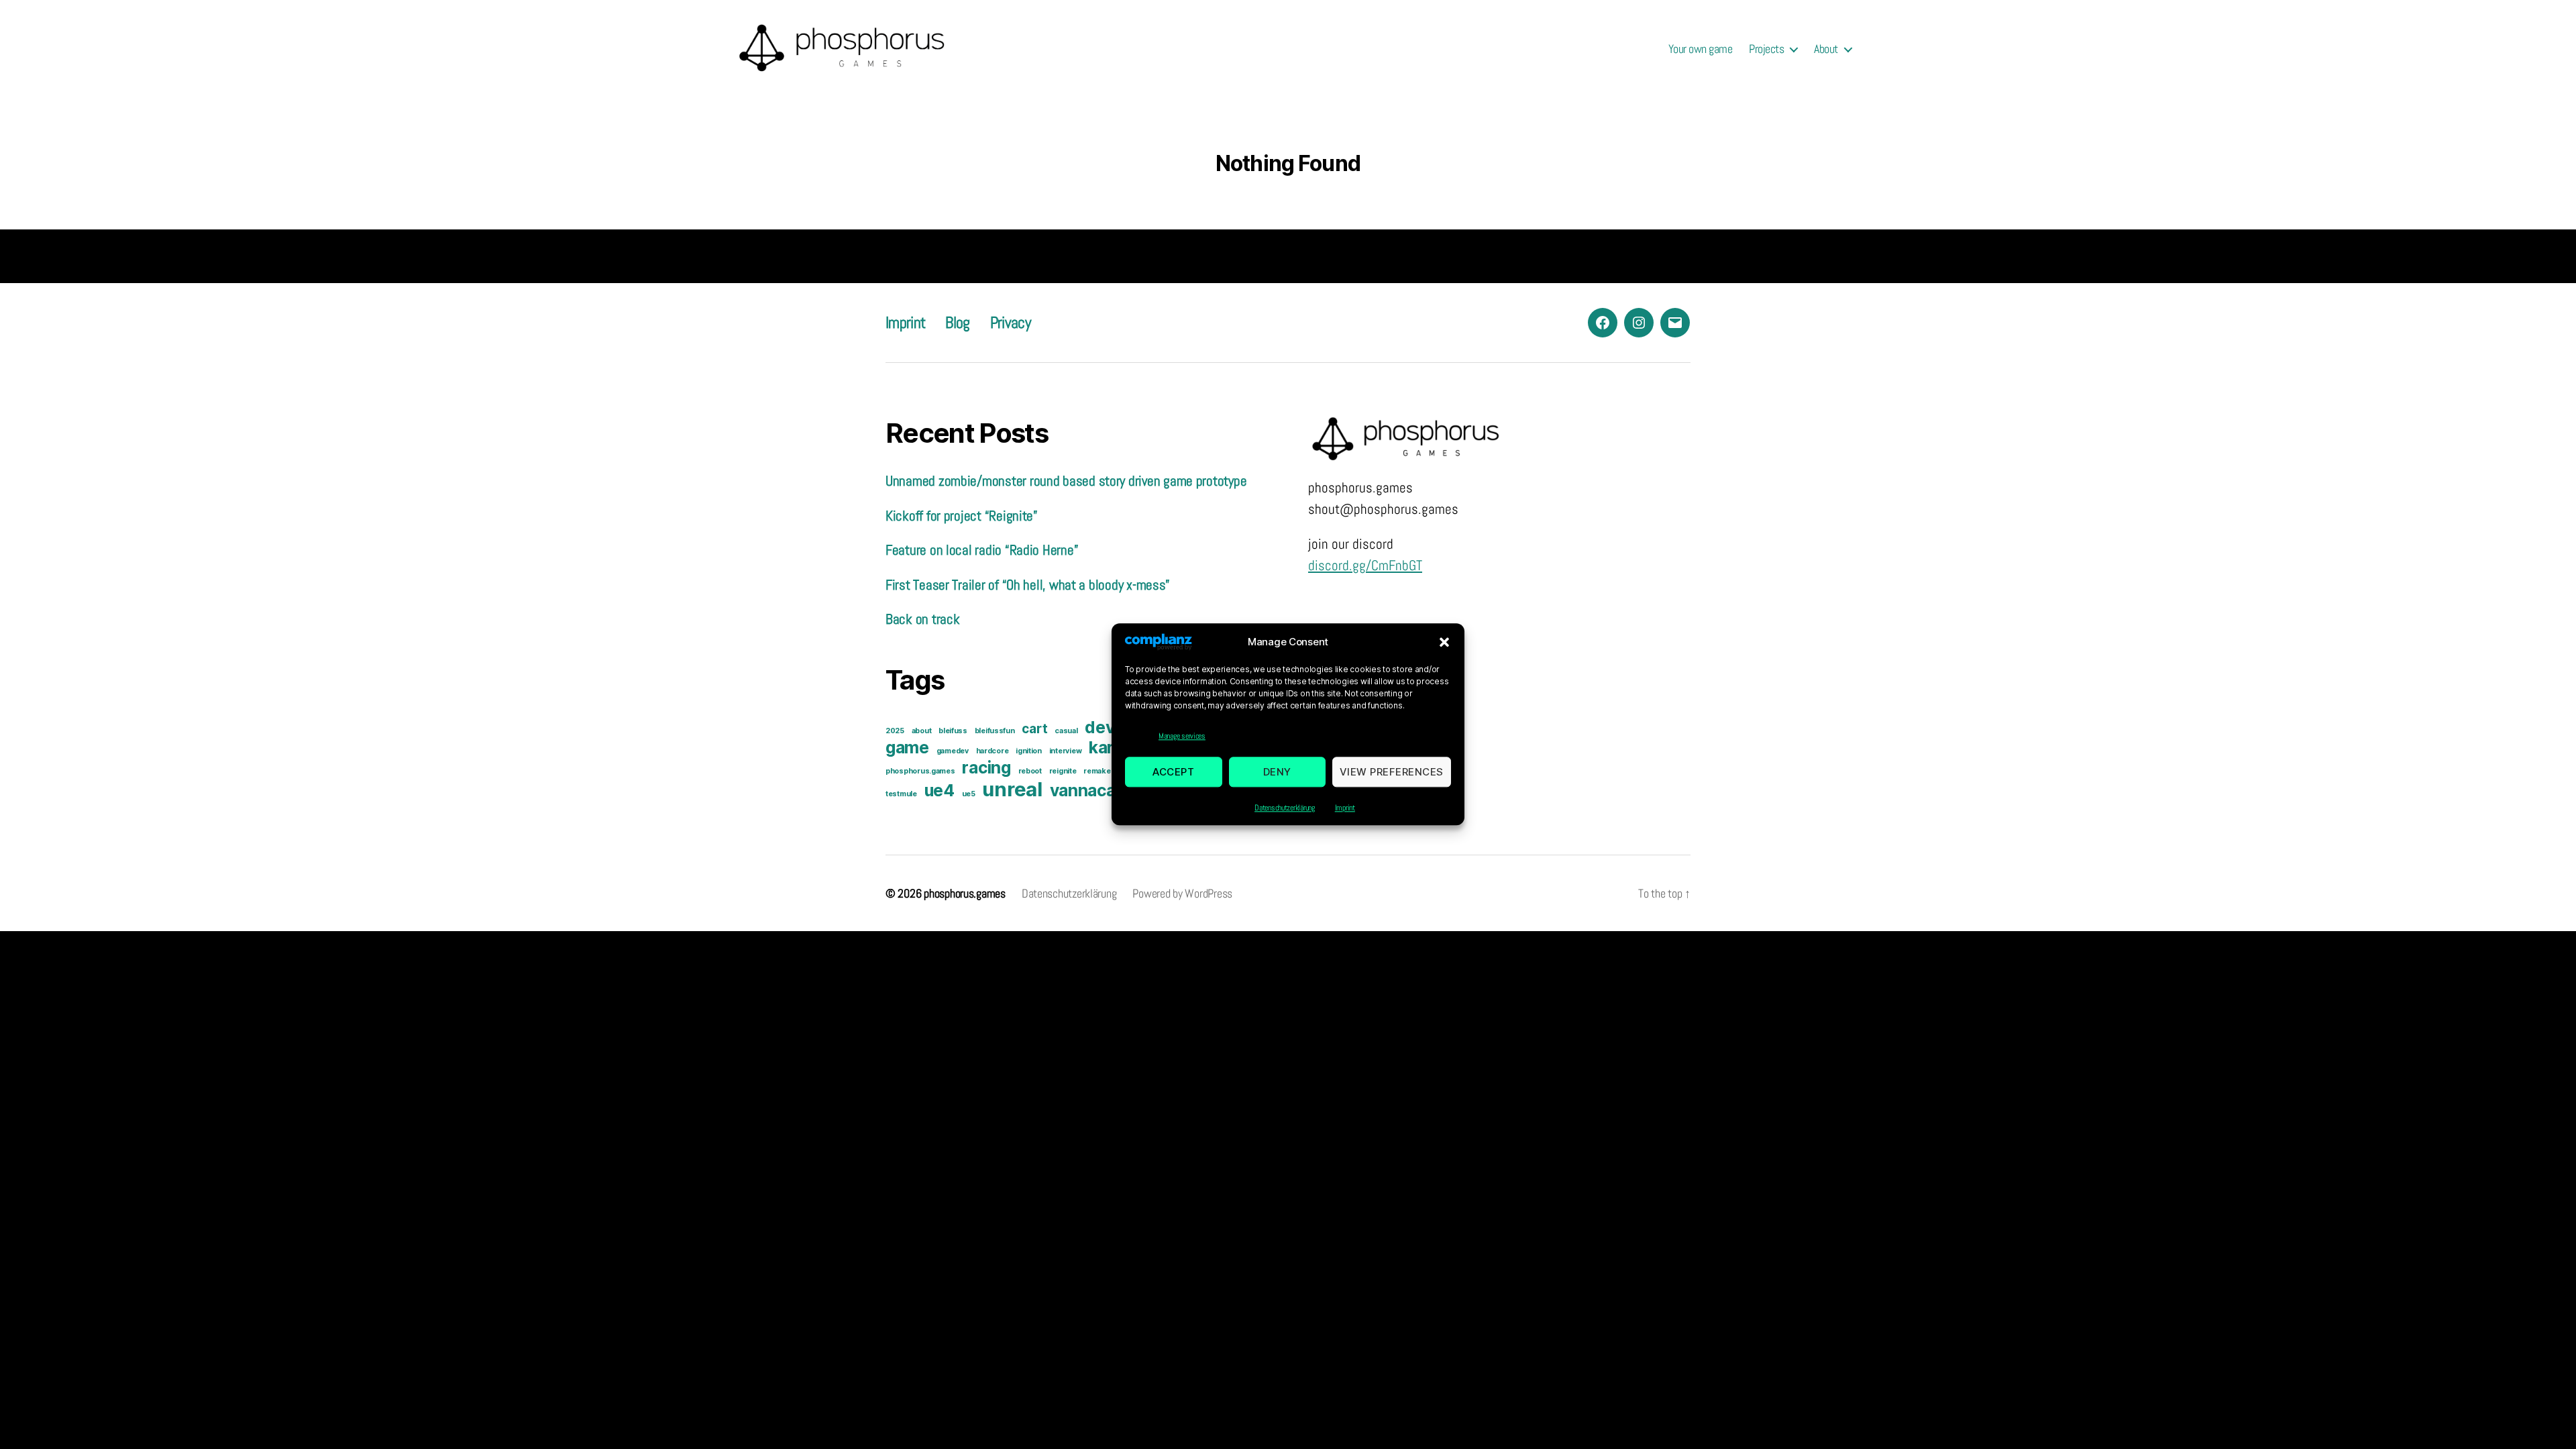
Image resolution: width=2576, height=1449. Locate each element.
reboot (1030, 771)
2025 (895, 731)
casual (1066, 731)
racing (986, 767)
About (1826, 49)
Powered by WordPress (1182, 893)
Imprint (1345, 808)
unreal (1012, 789)
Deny (1277, 772)
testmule (901, 794)
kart (1105, 747)
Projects (1766, 49)
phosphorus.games (920, 771)
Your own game (1701, 49)
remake (1097, 771)
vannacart (1090, 790)
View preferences (1392, 772)
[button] (1444, 642)
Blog (957, 322)
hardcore (992, 751)
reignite (1063, 771)
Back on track (923, 619)
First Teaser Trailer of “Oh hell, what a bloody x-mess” (1028, 585)
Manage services (1182, 737)
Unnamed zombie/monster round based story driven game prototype (1066, 481)
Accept (1173, 772)
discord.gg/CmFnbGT (1365, 565)
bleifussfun (995, 731)
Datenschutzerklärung (1285, 808)
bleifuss (953, 731)
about (922, 731)
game (907, 747)
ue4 (940, 790)
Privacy (1010, 322)
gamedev (953, 751)
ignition (1029, 751)
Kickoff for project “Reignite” (962, 516)
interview (1066, 751)
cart (1034, 729)
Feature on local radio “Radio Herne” (982, 550)
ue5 (969, 794)
